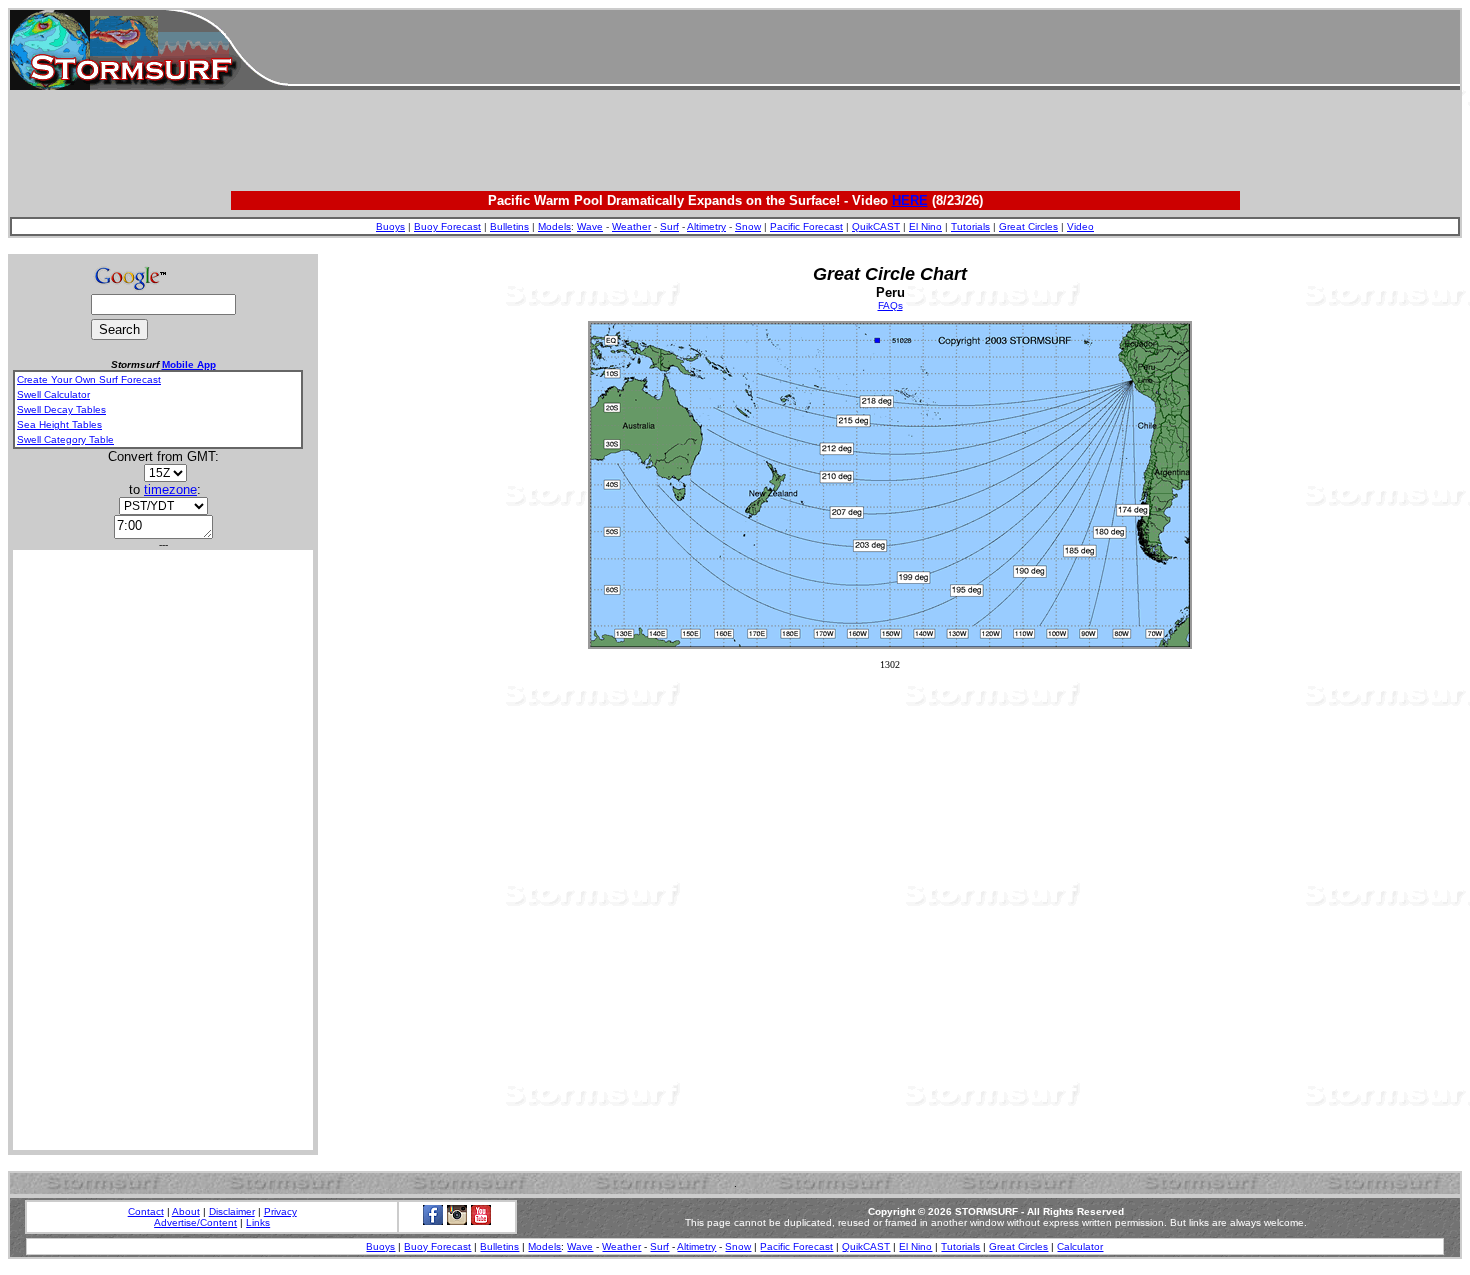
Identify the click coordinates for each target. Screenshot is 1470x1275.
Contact (146, 1211)
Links (258, 1222)
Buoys (390, 226)
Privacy (280, 1211)
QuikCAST (876, 226)
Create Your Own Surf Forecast (89, 379)
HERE (910, 200)
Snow (748, 226)
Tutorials (970, 226)
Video (1080, 226)
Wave (590, 226)
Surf (669, 226)
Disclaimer (232, 1211)
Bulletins (509, 226)
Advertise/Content (195, 1222)
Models (554, 226)
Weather (631, 226)
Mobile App (189, 364)
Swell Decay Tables (61, 409)
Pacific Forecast (806, 226)
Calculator (1080, 1246)
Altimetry (706, 226)
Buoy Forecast (447, 226)
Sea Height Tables (59, 424)
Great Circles (1028, 226)
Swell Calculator (53, 394)
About (186, 1211)
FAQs (890, 305)
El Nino (925, 226)
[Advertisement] (874, 50)
